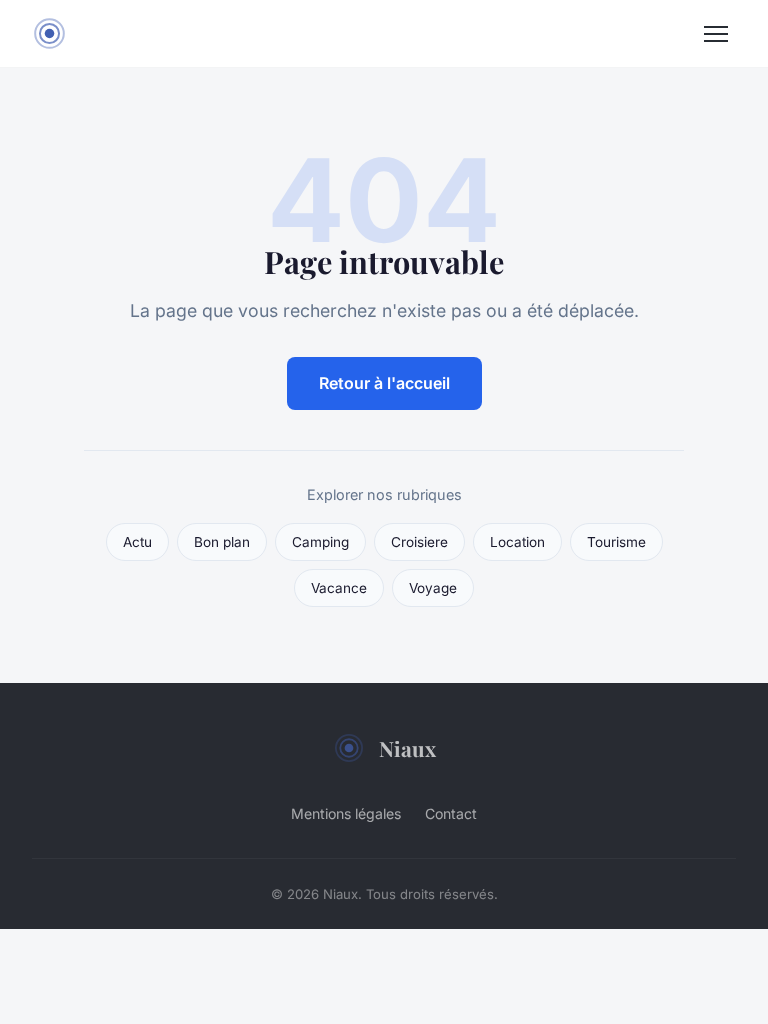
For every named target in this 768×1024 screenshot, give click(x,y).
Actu (137, 542)
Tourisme (616, 542)
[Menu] (716, 34)
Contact (451, 813)
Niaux (407, 748)
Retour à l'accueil (384, 383)
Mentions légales (346, 813)
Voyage (433, 588)
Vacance (339, 588)
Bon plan (222, 542)
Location (517, 542)
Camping (320, 542)
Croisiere (419, 542)
